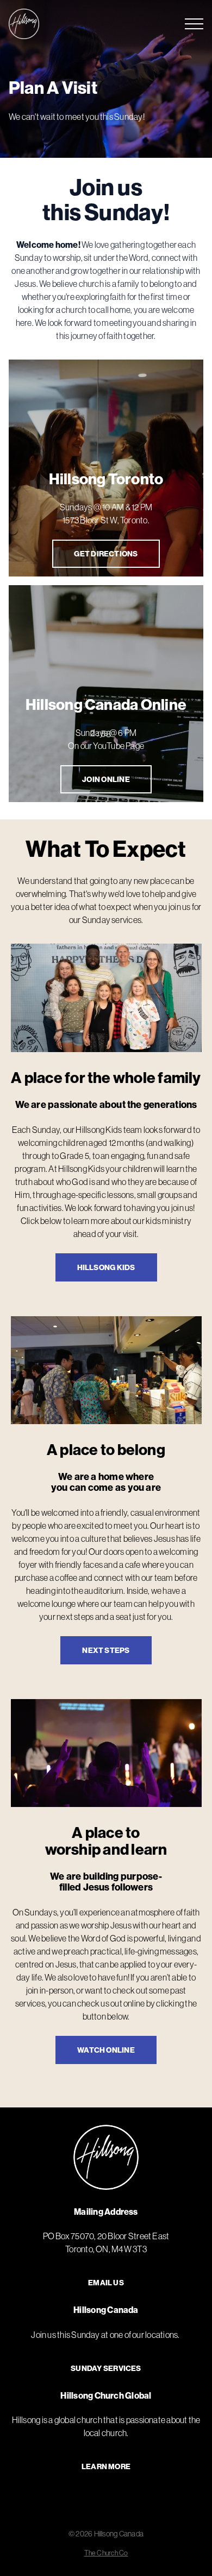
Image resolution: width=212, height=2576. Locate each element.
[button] (194, 24)
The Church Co (106, 2553)
